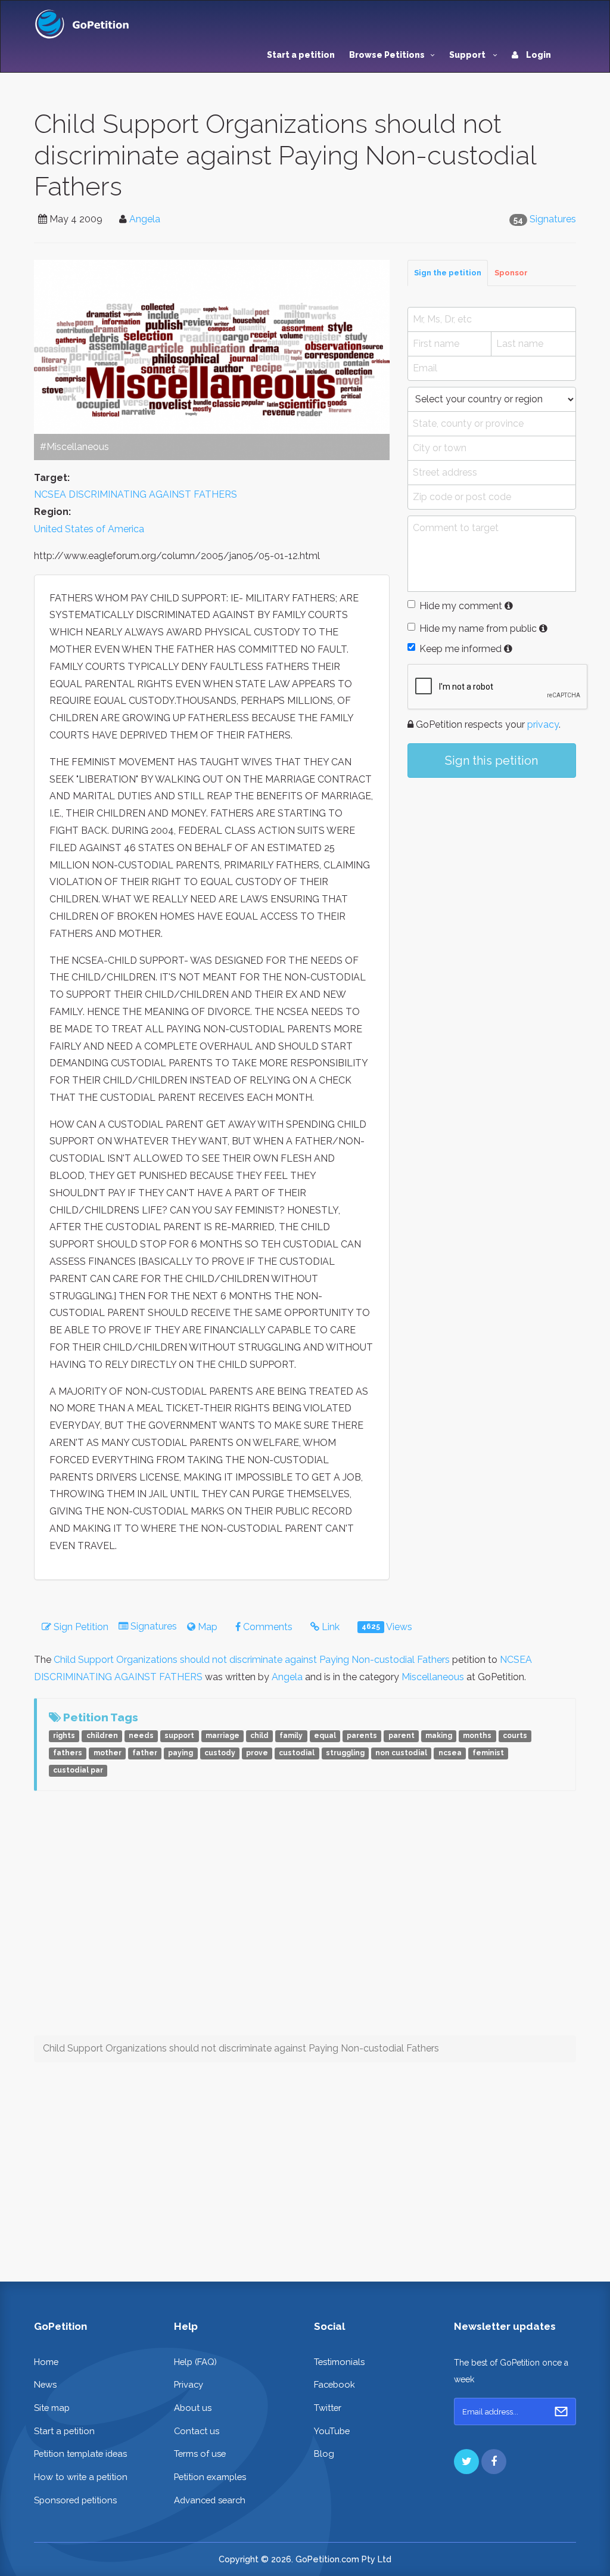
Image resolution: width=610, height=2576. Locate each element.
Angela (145, 219)
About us (193, 2408)
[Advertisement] (492, 876)
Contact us (197, 2431)
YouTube (332, 2431)
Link (329, 1627)
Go (561, 2411)
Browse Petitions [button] (387, 55)
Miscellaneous (433, 1677)
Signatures (553, 219)
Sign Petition (80, 1627)
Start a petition (301, 55)
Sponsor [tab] (511, 273)
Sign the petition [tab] (448, 273)
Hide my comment (461, 606)
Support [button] (468, 55)
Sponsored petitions (75, 2500)
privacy (543, 724)
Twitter (328, 2408)
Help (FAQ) (195, 2362)
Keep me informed (460, 649)
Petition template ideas (80, 2454)
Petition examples (210, 2477)
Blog (324, 2454)
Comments (267, 1627)
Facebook (334, 2384)
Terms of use (200, 2454)
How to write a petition (81, 2477)
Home (46, 2362)
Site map (52, 2408)
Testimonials (339, 2362)
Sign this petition (491, 761)
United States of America (89, 529)
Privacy (189, 2384)
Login (538, 55)
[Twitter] (466, 2462)
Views (387, 1627)
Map (206, 1627)
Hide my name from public (478, 629)
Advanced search (210, 2500)
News (45, 2384)
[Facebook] (494, 2462)
